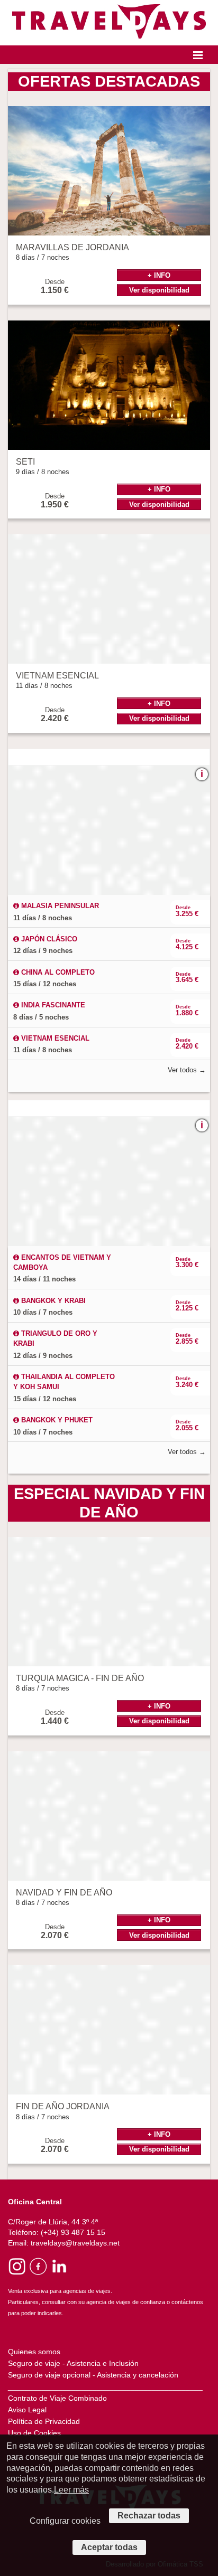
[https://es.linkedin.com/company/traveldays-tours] (58, 2266)
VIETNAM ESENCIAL (54, 1038)
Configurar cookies (65, 2521)
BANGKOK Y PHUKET (56, 1420)
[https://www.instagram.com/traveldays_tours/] (17, 2266)
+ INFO (159, 275)
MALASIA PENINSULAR (59, 906)
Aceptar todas (109, 2547)
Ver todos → (187, 1070)
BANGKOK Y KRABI (52, 1301)
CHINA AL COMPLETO (57, 972)
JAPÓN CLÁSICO (48, 939)
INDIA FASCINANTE (52, 1005)
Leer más (71, 2490)
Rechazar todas (149, 2516)
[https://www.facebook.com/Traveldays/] (38, 2266)
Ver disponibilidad (159, 290)
